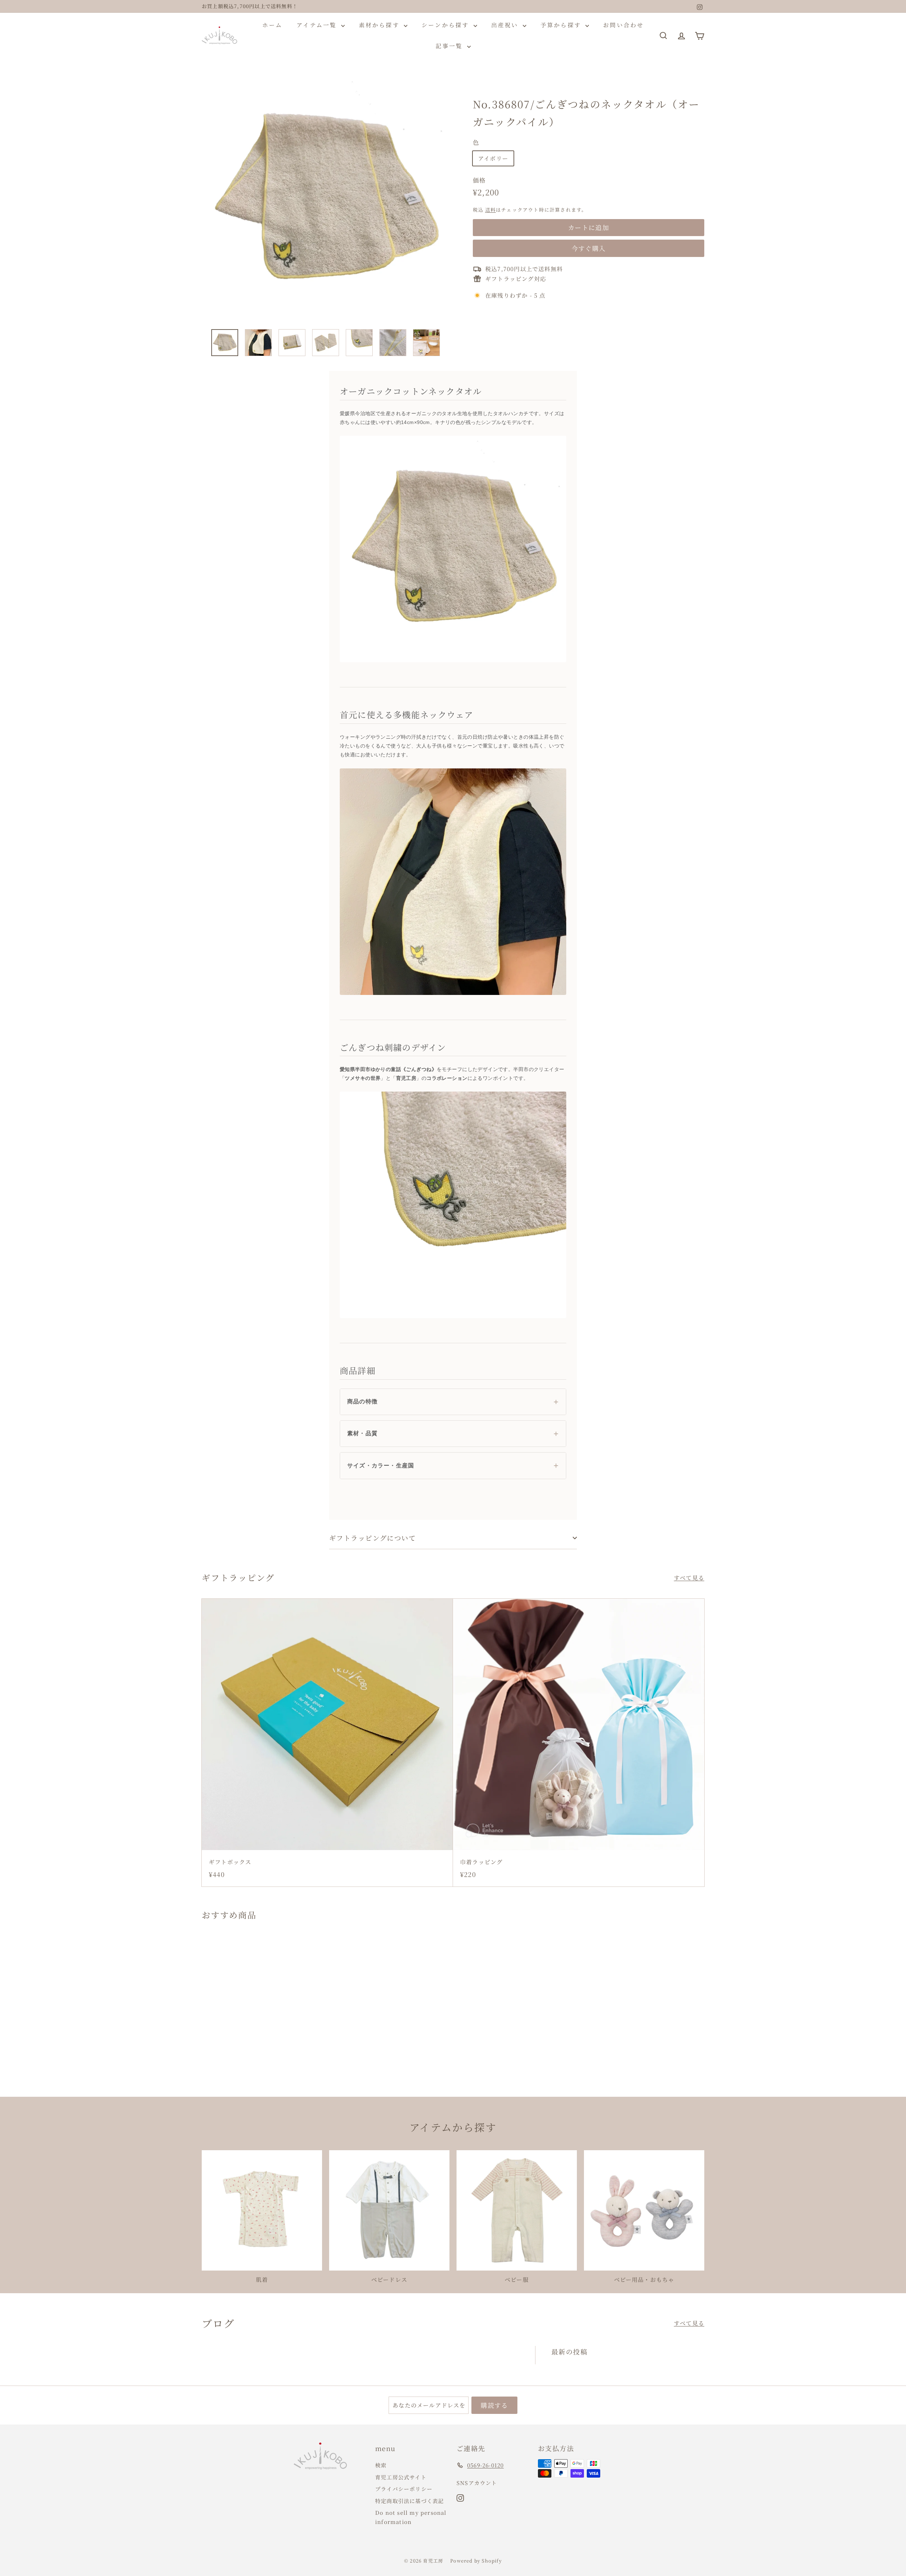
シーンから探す (447, 25)
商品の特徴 (362, 1401)
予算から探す (562, 25)
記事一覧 (451, 46)
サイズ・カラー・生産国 (381, 1466)
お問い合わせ (623, 25)
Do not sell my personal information (411, 2517)
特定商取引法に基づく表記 (409, 2501)
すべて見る (689, 1578)
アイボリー (493, 158)
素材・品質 (362, 1433)
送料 (491, 210)
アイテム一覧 (318, 25)
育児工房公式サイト (401, 2477)
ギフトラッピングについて (372, 1538)
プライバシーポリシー (404, 2489)
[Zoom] (325, 199)
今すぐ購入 (589, 248)
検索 (381, 2465)
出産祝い (506, 25)
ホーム (273, 25)
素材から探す (380, 25)
